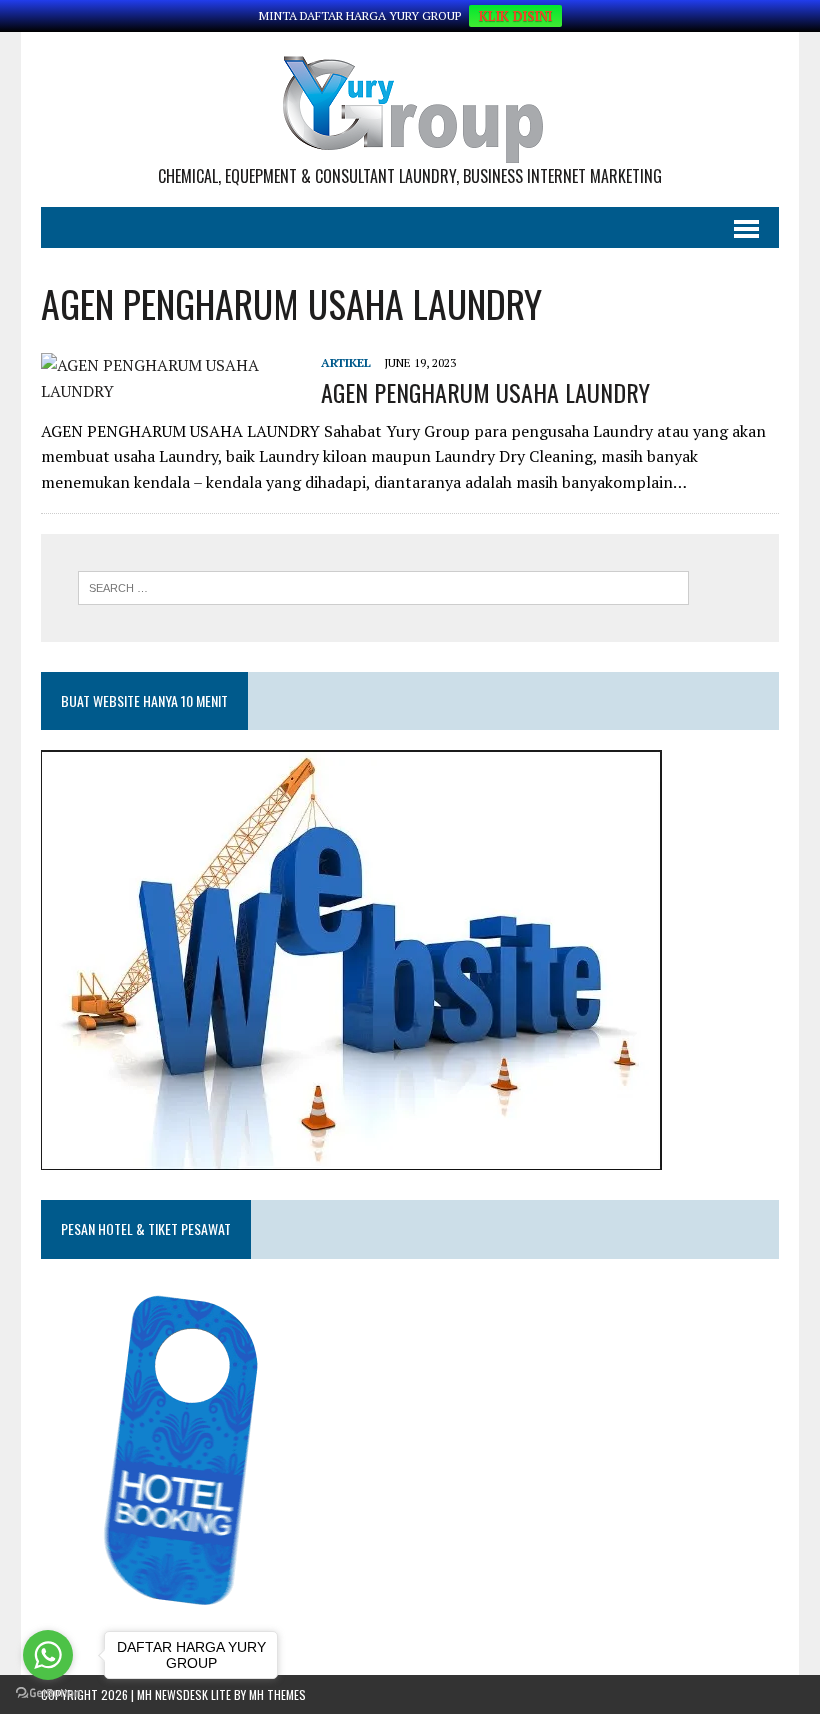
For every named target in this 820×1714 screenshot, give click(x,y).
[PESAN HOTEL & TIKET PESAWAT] (194, 1611)
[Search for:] (383, 586)
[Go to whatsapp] (48, 1655)
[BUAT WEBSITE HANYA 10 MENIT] (351, 1157)
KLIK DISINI (515, 16)
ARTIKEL (346, 362)
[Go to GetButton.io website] (48, 1693)
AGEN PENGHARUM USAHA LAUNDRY (485, 392)
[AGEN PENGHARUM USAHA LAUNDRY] (171, 391)
